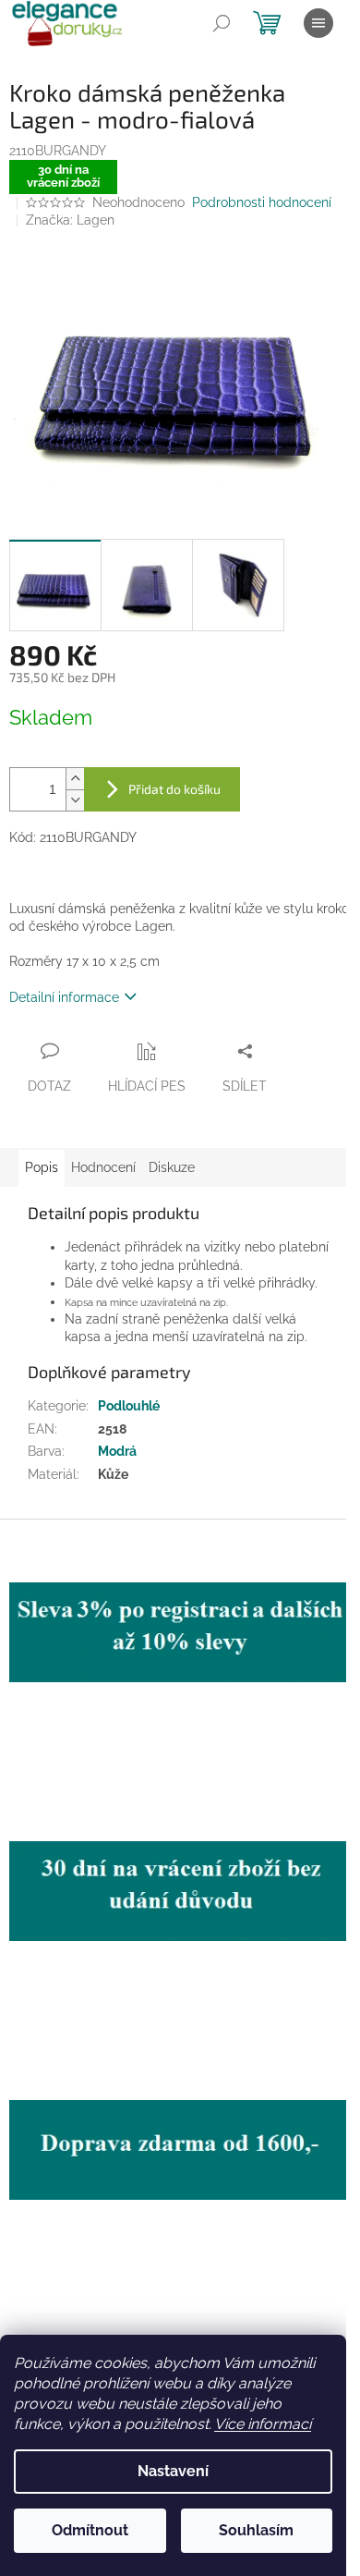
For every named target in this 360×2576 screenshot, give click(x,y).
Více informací (263, 2424)
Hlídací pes (147, 1086)
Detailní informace (64, 997)
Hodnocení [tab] (103, 1167)
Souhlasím (256, 2530)
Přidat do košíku (174, 789)
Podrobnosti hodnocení (262, 202)
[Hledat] (222, 23)
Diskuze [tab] (172, 1167)
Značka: (70, 220)
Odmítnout (90, 2530)
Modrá (117, 1451)
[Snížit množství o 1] (75, 800)
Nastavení (173, 2471)
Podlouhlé (129, 1406)
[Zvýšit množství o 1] (75, 779)
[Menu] (318, 23)
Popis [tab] (42, 1167)
